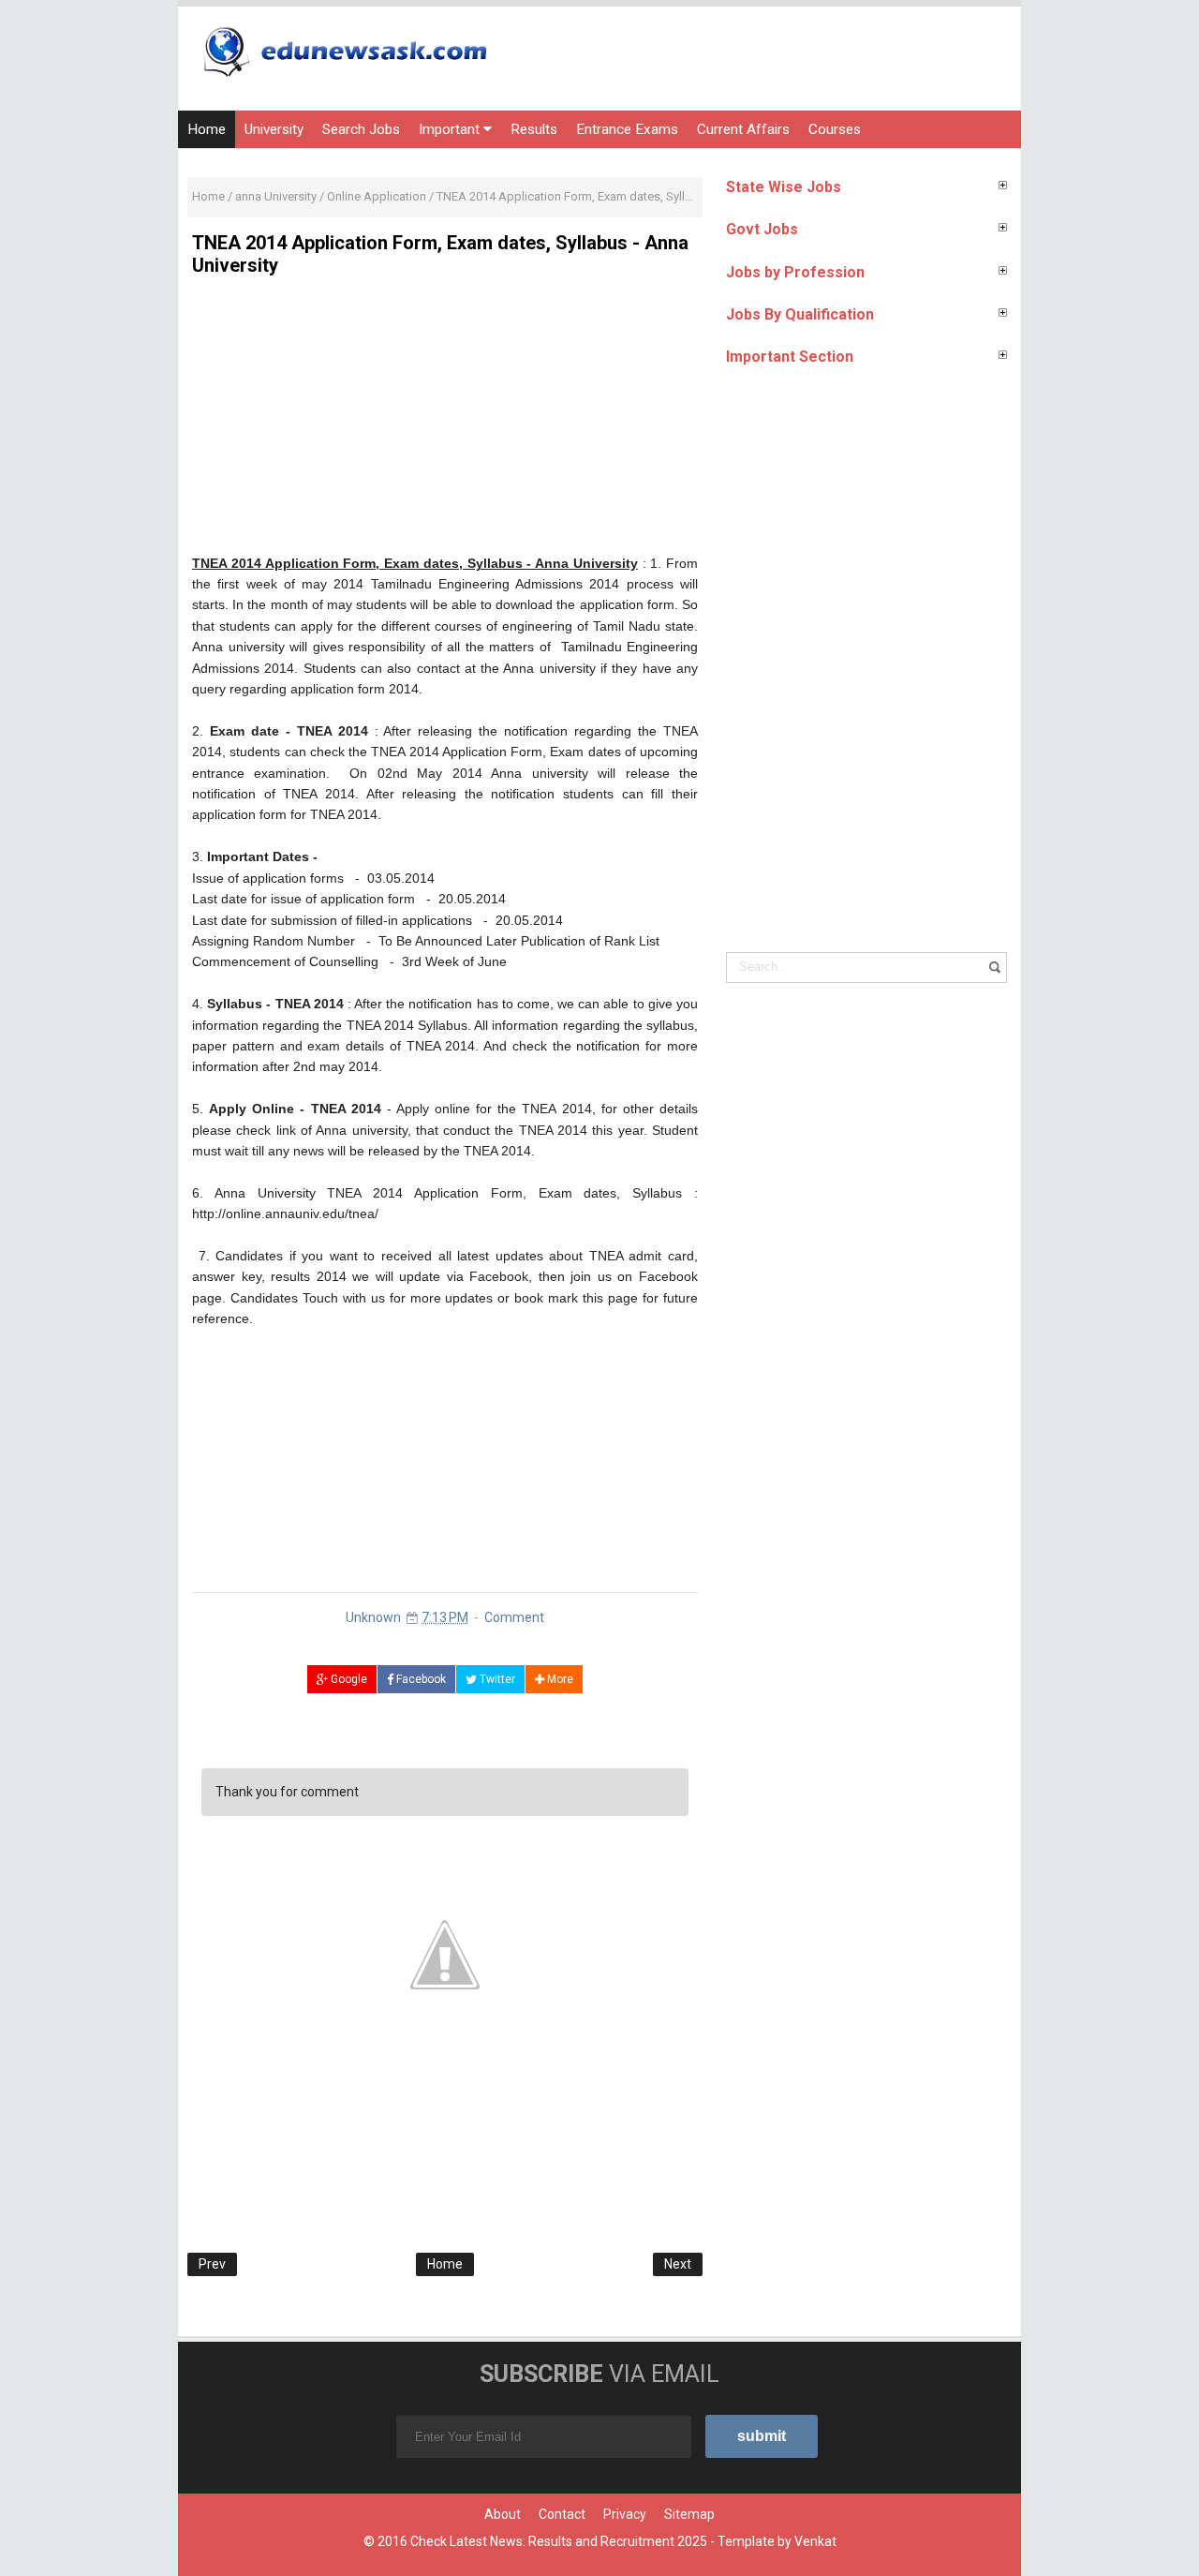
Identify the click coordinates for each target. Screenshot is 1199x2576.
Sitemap (689, 2514)
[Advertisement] (445, 422)
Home (207, 129)
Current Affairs (743, 129)
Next (678, 2264)
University (274, 129)
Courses (835, 129)
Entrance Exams (627, 129)
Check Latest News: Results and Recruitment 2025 (559, 2541)
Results (534, 129)
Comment (514, 1617)
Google (348, 1679)
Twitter (496, 1679)
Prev (212, 2264)
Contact (562, 2514)
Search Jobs (361, 129)
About (503, 2514)
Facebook (420, 1679)
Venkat (815, 2541)
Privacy (625, 2514)
